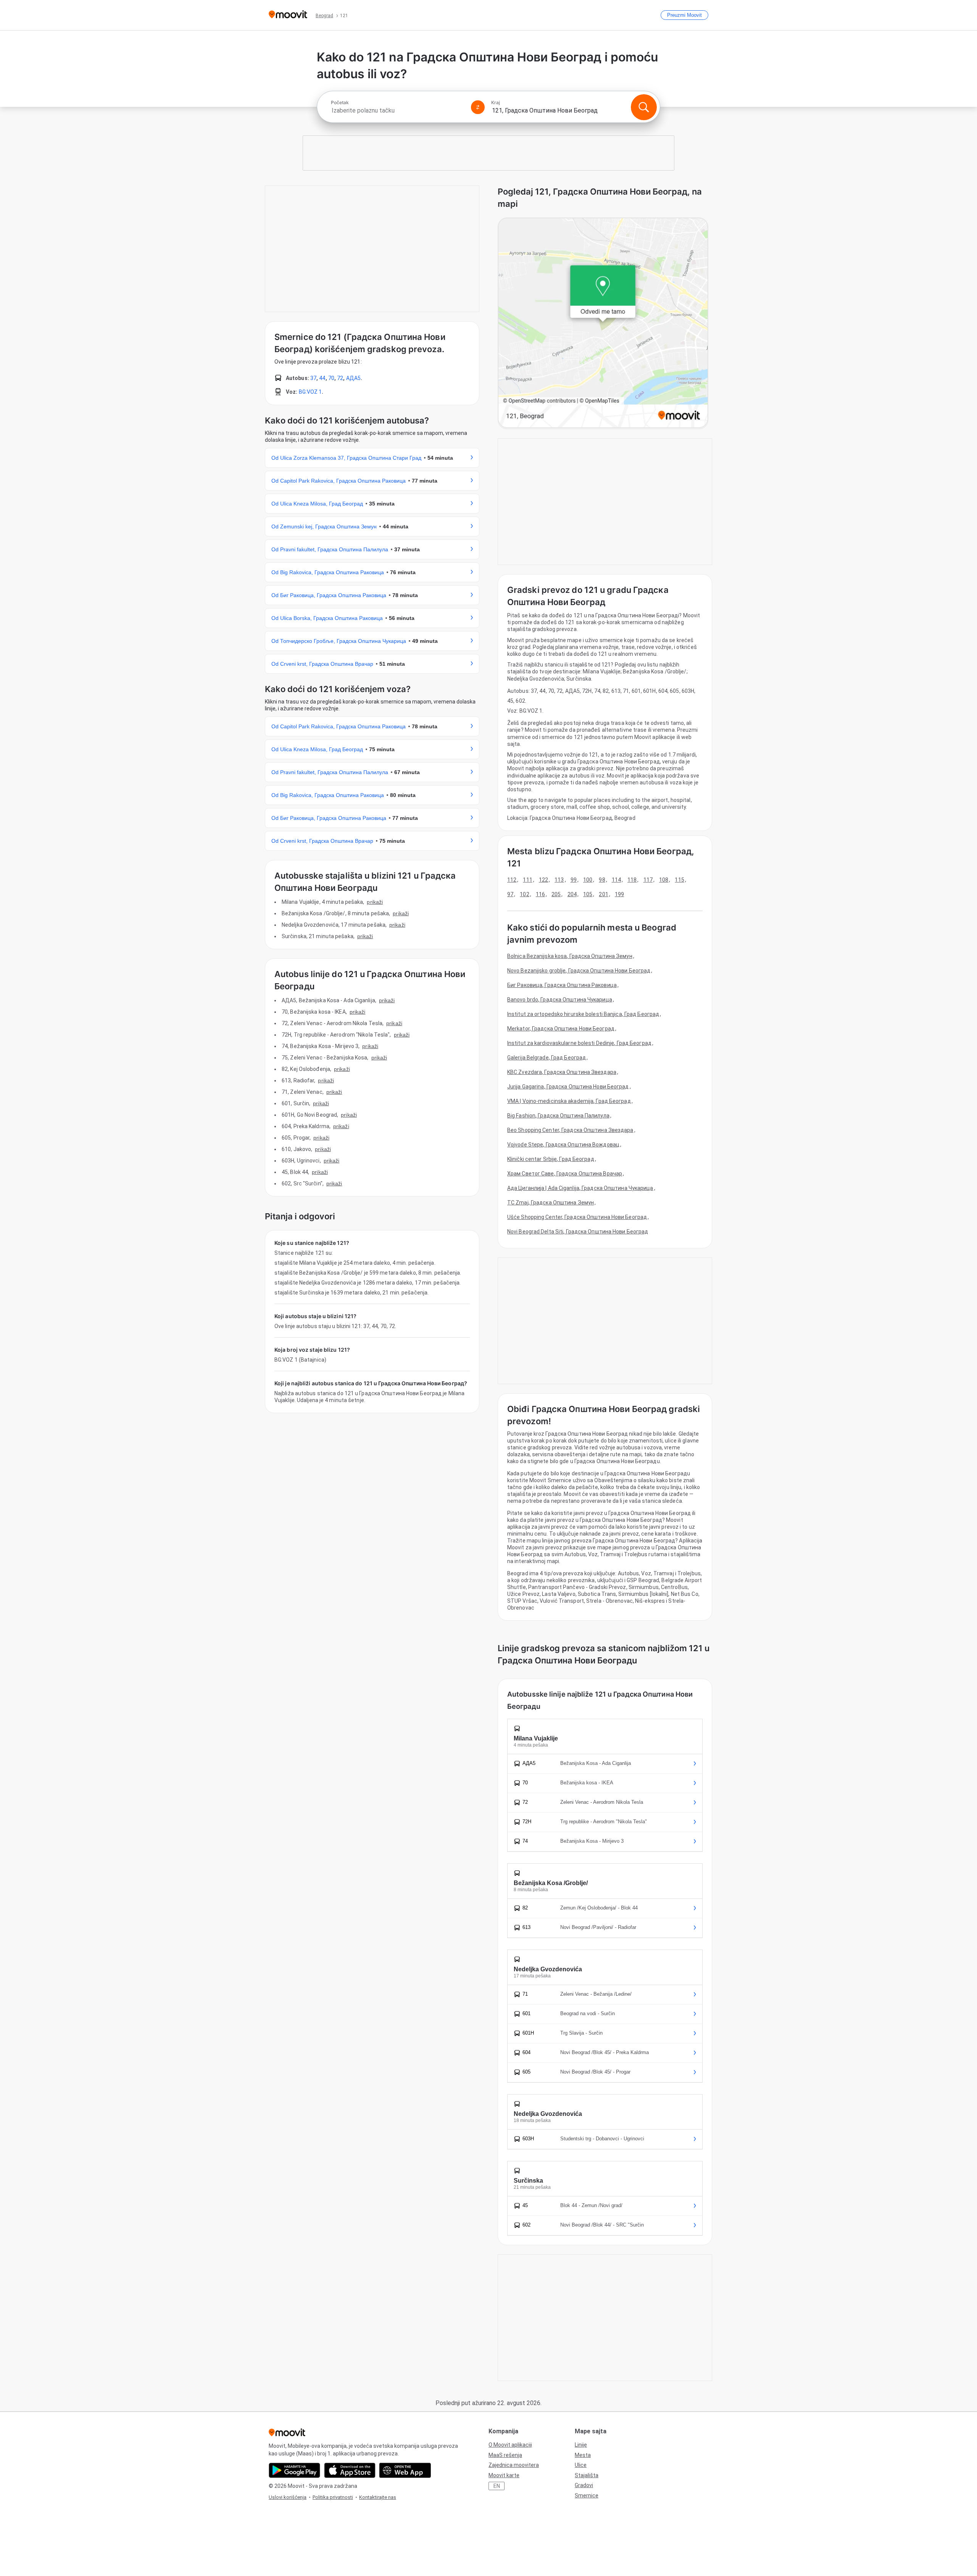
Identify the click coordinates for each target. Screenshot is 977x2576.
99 (574, 880)
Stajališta (587, 2475)
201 (603, 894)
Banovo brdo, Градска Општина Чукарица (560, 1000)
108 (664, 880)
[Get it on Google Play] (294, 2470)
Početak (340, 103)
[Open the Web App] (405, 2470)
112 (512, 880)
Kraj (496, 103)
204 (572, 894)
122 (543, 880)
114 (616, 880)
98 (602, 880)
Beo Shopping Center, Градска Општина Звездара (570, 1130)
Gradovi (584, 2485)
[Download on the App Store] (350, 2470)
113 (559, 880)
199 (619, 894)
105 (588, 894)
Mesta (583, 2455)
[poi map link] (603, 323)
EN (497, 2486)
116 (540, 894)
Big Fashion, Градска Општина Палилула (558, 1116)
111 (527, 880)
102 (524, 894)
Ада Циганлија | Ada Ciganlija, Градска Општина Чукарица (580, 1188)
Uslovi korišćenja (288, 2497)
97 (510, 894)
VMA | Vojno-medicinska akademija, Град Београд (569, 1101)
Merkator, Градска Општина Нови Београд (561, 1029)
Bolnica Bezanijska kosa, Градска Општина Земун (570, 956)
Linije (581, 2445)
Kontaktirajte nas (378, 2497)
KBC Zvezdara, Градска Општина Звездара (562, 1072)
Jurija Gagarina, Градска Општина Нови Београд (568, 1087)
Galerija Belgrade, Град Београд (547, 1058)
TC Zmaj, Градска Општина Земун (551, 1203)
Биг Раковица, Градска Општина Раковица (562, 985)
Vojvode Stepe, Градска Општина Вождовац (563, 1145)
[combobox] (398, 110)
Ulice (581, 2465)
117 (648, 880)
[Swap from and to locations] (478, 107)
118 (632, 880)
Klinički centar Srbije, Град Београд (551, 1159)
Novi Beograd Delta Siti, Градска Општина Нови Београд (578, 1232)
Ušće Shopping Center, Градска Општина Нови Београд (577, 1217)
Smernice (587, 2495)
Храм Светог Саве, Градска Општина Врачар (565, 1174)
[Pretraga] (644, 107)
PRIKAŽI (375, 902)
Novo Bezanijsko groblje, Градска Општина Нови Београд (579, 971)
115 (679, 880)
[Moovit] (288, 15)
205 (556, 894)
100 (588, 880)
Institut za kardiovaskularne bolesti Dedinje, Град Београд (579, 1043)
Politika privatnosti (333, 2497)
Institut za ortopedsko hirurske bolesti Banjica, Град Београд (583, 1014)
